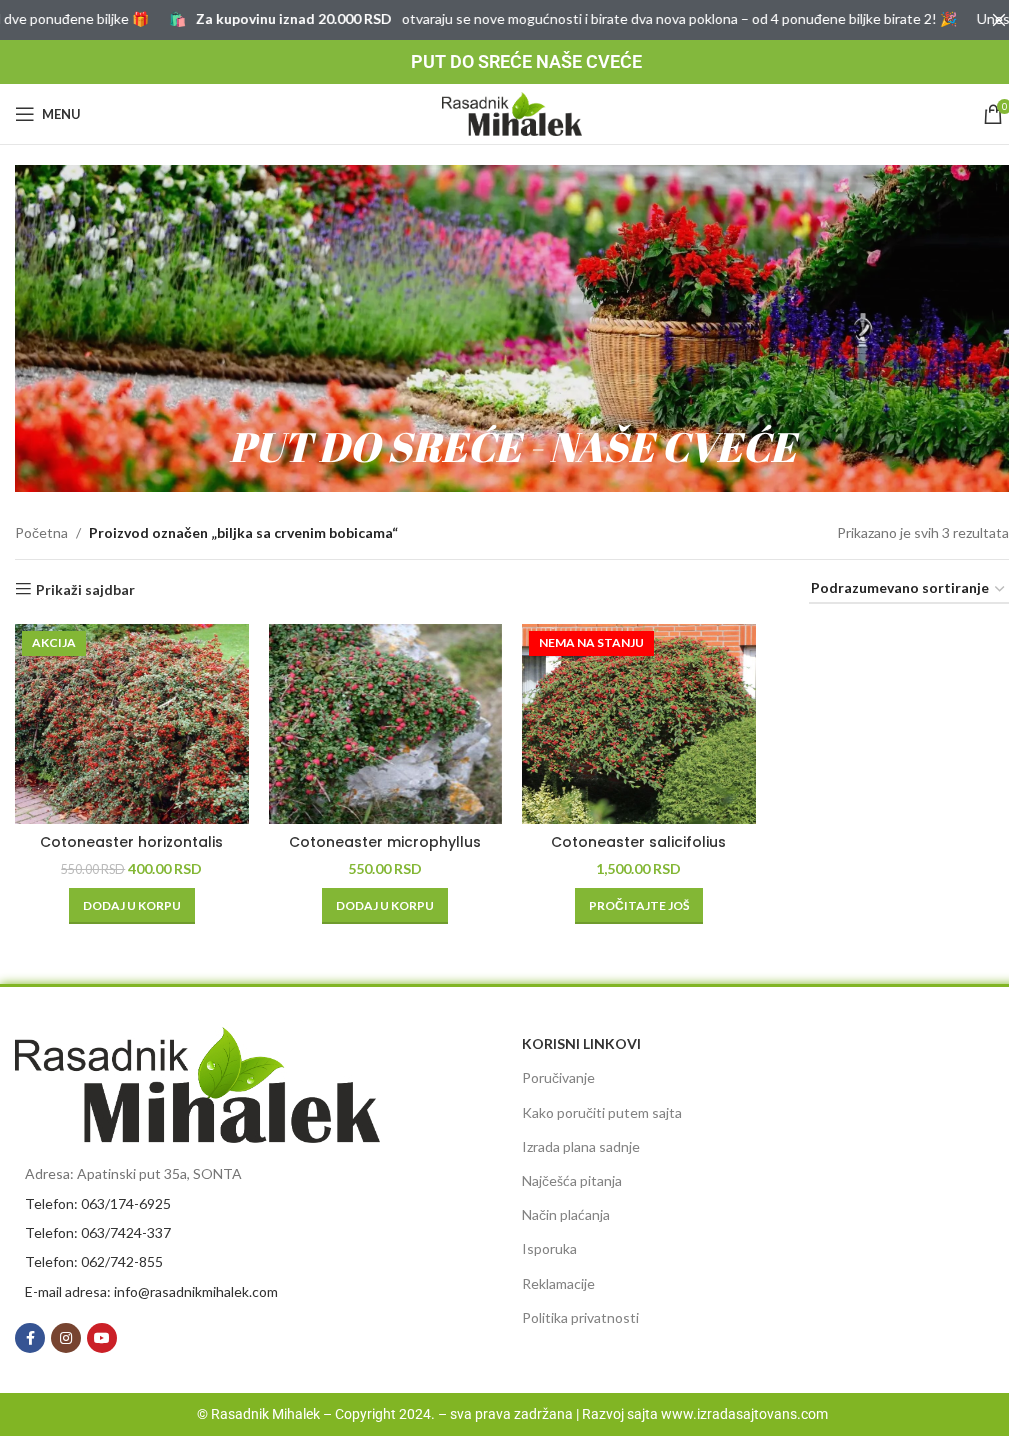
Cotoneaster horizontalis (131, 842)
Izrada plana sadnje (581, 1146)
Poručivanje (558, 1077)
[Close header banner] (999, 20)
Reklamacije (558, 1283)
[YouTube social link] (102, 1338)
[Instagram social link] (66, 1338)
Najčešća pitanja (572, 1180)
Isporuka (549, 1248)
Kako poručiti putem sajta (602, 1112)
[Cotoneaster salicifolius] (639, 724)
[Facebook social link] (30, 1338)
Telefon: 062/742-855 (94, 1261)
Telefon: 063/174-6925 (98, 1203)
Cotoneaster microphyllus (385, 842)
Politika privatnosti (580, 1317)
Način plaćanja (566, 1214)
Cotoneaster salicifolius (638, 842)
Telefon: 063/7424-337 (98, 1232)
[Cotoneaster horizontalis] (132, 724)
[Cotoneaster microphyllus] (386, 724)
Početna (41, 532)
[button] (132, 906)
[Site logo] (512, 112)
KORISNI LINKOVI (581, 1043)
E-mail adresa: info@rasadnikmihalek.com (151, 1291)
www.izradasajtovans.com (744, 1414)
